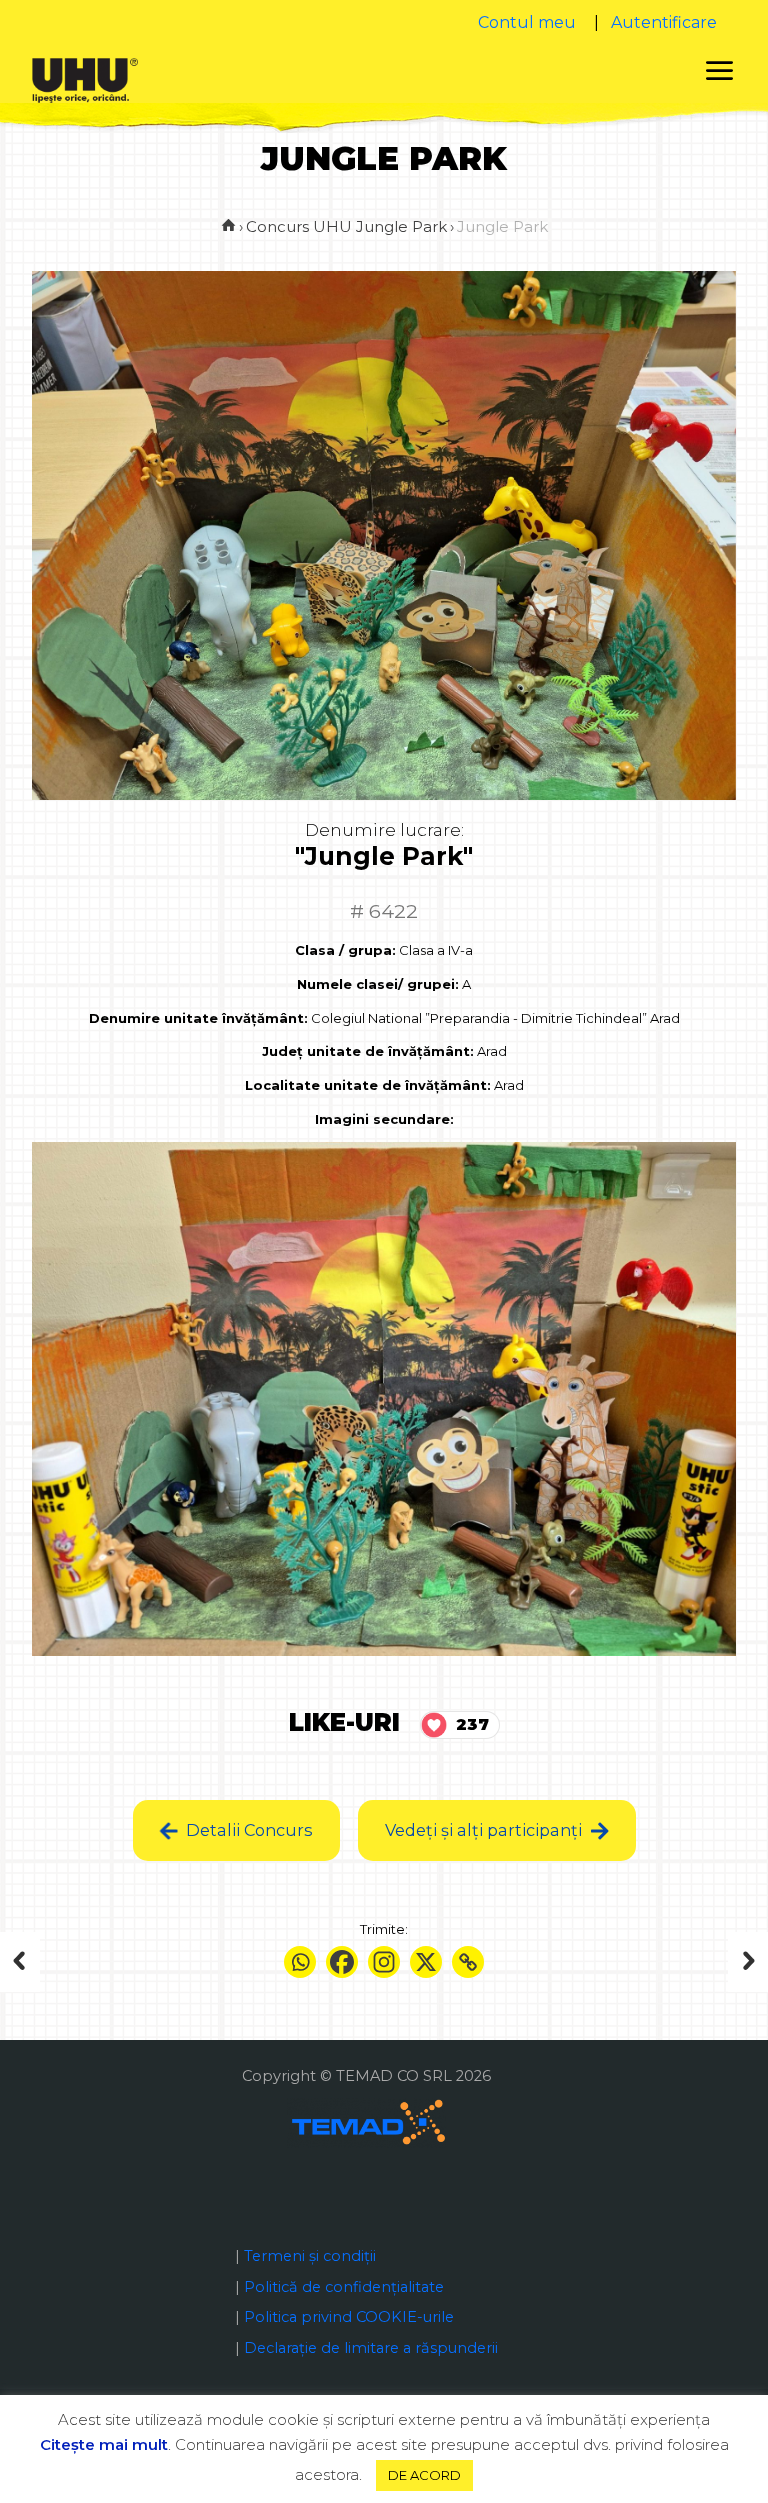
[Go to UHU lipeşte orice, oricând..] (228, 226)
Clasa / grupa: (345, 950)
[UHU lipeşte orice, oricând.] (84, 79)
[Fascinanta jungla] (710, 1962)
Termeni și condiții (310, 2256)
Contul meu (527, 22)
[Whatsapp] (300, 1962)
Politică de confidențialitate (344, 2287)
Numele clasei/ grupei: (378, 984)
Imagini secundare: (384, 1119)
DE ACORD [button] (424, 2475)
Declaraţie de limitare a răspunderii (371, 2348)
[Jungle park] (57, 1962)
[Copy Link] (468, 1962)
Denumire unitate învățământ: (198, 1018)
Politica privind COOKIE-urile (349, 2317)
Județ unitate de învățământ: (368, 1051)
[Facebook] (342, 1962)
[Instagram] (384, 1962)
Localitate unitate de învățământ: (368, 1085)
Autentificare (664, 22)
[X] (426, 1962)
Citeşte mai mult (104, 2444)
